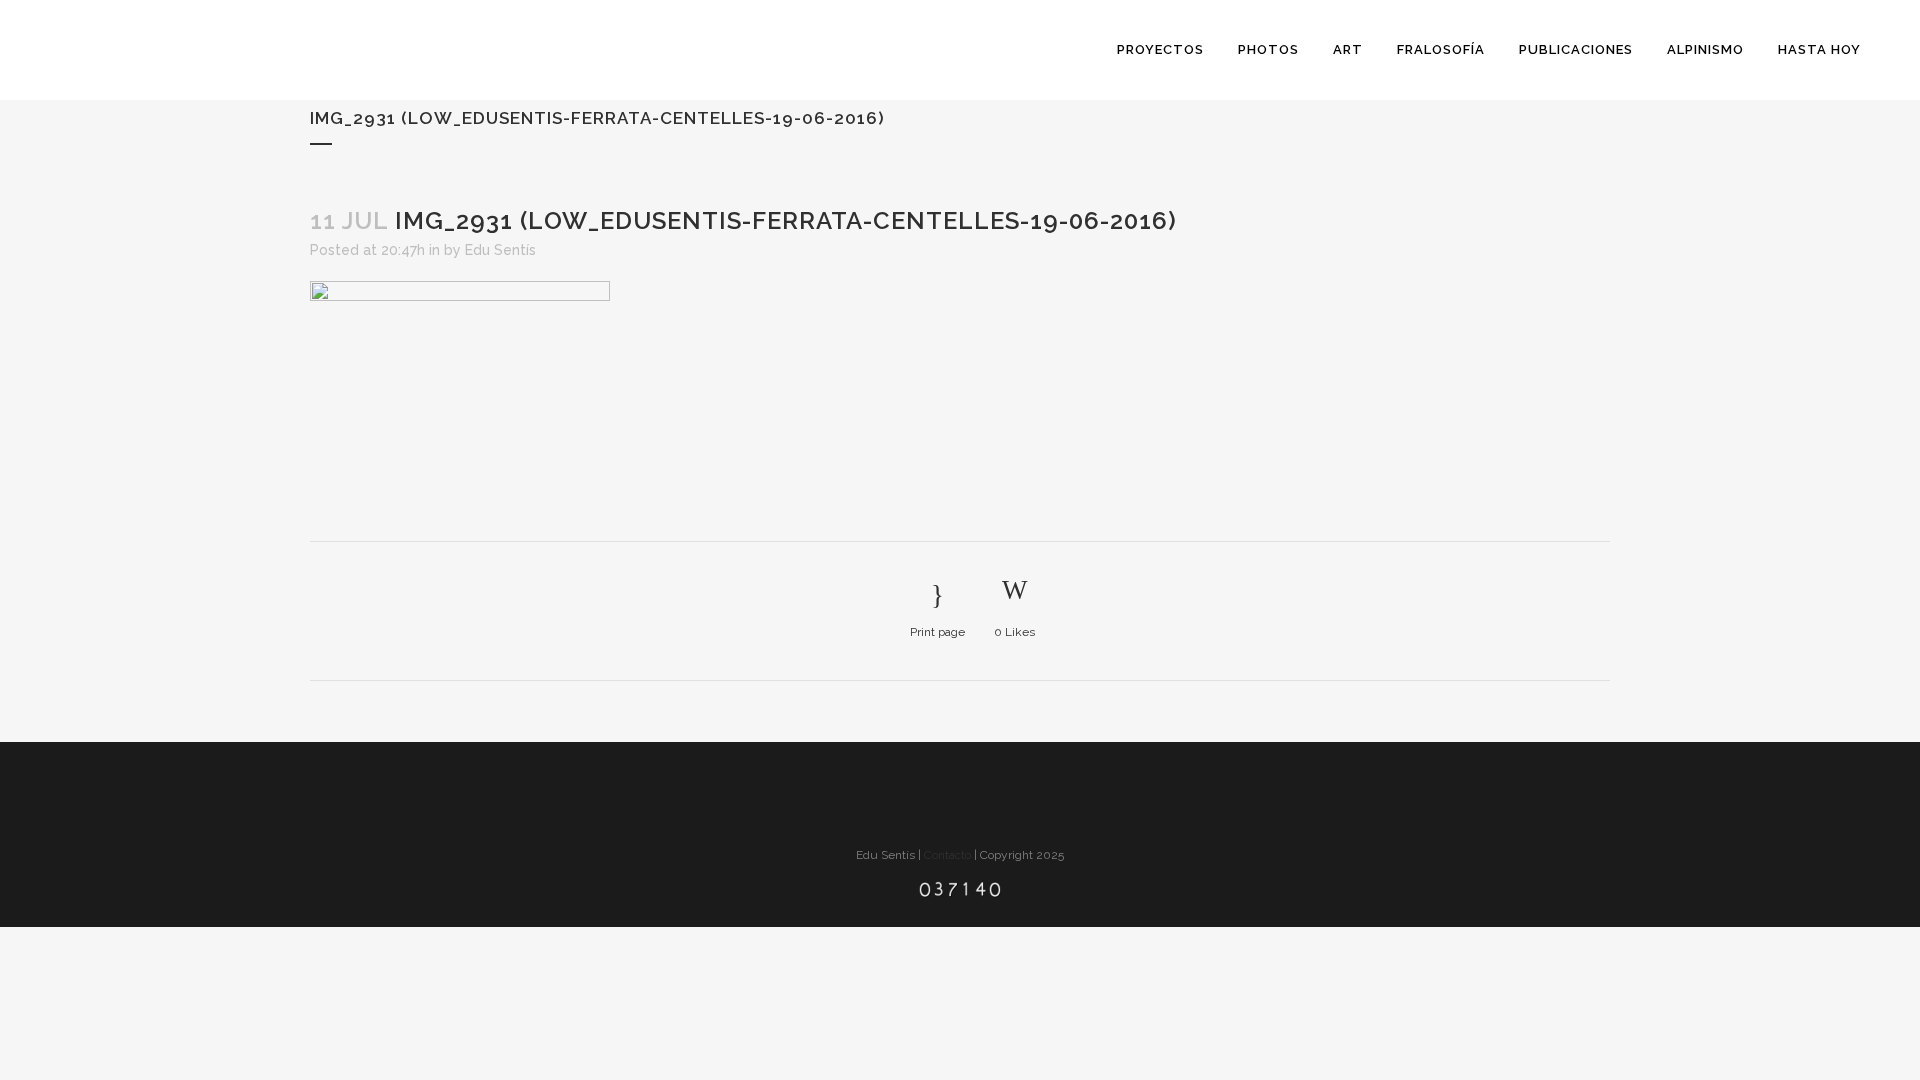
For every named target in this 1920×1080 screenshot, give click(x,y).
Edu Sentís (500, 250)
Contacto (947, 855)
